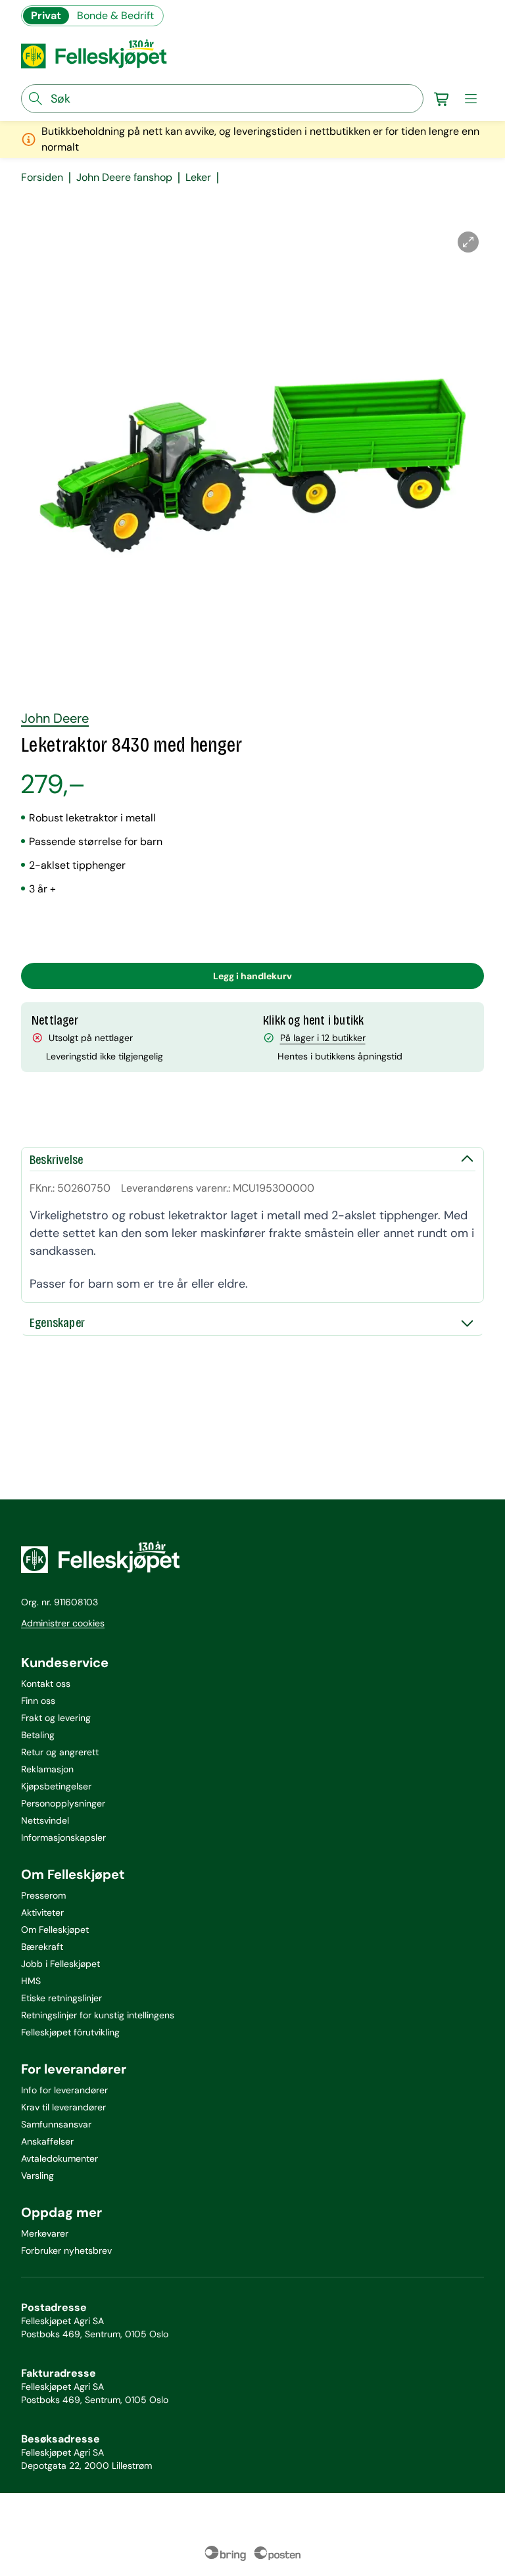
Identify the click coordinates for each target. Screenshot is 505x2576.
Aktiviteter (42, 1912)
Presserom (43, 1895)
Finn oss (38, 1701)
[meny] (471, 99)
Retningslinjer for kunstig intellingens (98, 2015)
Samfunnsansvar (56, 2124)
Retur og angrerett (60, 1752)
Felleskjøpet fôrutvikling (70, 2032)
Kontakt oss (46, 1684)
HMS (31, 1981)
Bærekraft (42, 1947)
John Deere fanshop (124, 178)
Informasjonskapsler (63, 1837)
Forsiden (42, 178)
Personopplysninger (63, 1803)
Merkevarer (45, 2233)
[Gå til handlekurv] (442, 99)
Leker (198, 178)
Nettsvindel (45, 1820)
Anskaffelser (47, 2141)
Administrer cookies (63, 1623)
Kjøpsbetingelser (56, 1786)
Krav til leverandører (63, 2107)
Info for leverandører (64, 2090)
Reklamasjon (47, 1769)
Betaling (38, 1735)
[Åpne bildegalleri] (468, 242)
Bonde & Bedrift (115, 15)
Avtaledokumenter (60, 2158)
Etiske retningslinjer (61, 1998)
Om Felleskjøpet (55, 1930)
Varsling (37, 2175)
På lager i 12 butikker (323, 1038)
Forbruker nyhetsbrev (66, 2250)
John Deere (55, 718)
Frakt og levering (56, 1718)
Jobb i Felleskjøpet (60, 1964)
